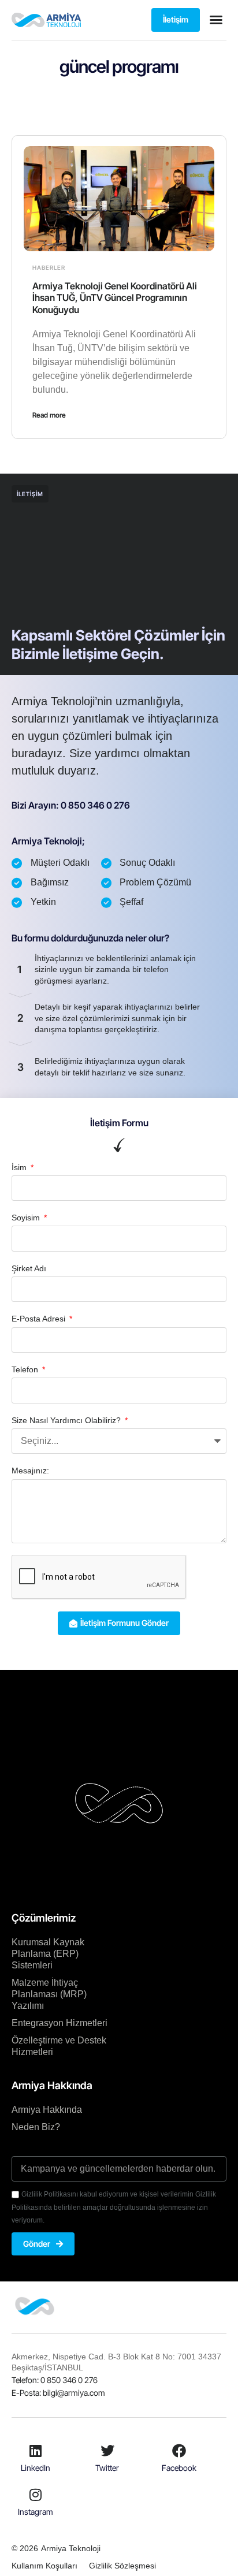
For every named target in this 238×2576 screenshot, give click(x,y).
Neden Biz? (36, 2127)
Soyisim (27, 1218)
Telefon (26, 1369)
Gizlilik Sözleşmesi (122, 2566)
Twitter (107, 2468)
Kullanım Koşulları (44, 2566)
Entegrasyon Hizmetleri (59, 2023)
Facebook (179, 2468)
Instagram (36, 2512)
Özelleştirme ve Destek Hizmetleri (59, 2046)
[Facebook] (179, 2451)
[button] (216, 20)
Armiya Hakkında (47, 2110)
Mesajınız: (30, 1471)
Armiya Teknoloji (71, 2548)
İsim (20, 1167)
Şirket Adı (29, 1268)
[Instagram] (36, 2495)
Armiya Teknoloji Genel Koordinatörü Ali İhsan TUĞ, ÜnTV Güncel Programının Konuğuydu (115, 298)
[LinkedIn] (36, 2451)
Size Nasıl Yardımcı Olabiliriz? (67, 1420)
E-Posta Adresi (40, 1319)
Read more (49, 415)
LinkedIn (36, 2468)
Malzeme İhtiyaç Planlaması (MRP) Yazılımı (49, 1994)
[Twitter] (107, 2451)
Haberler (49, 267)
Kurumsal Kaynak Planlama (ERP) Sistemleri (48, 1954)
